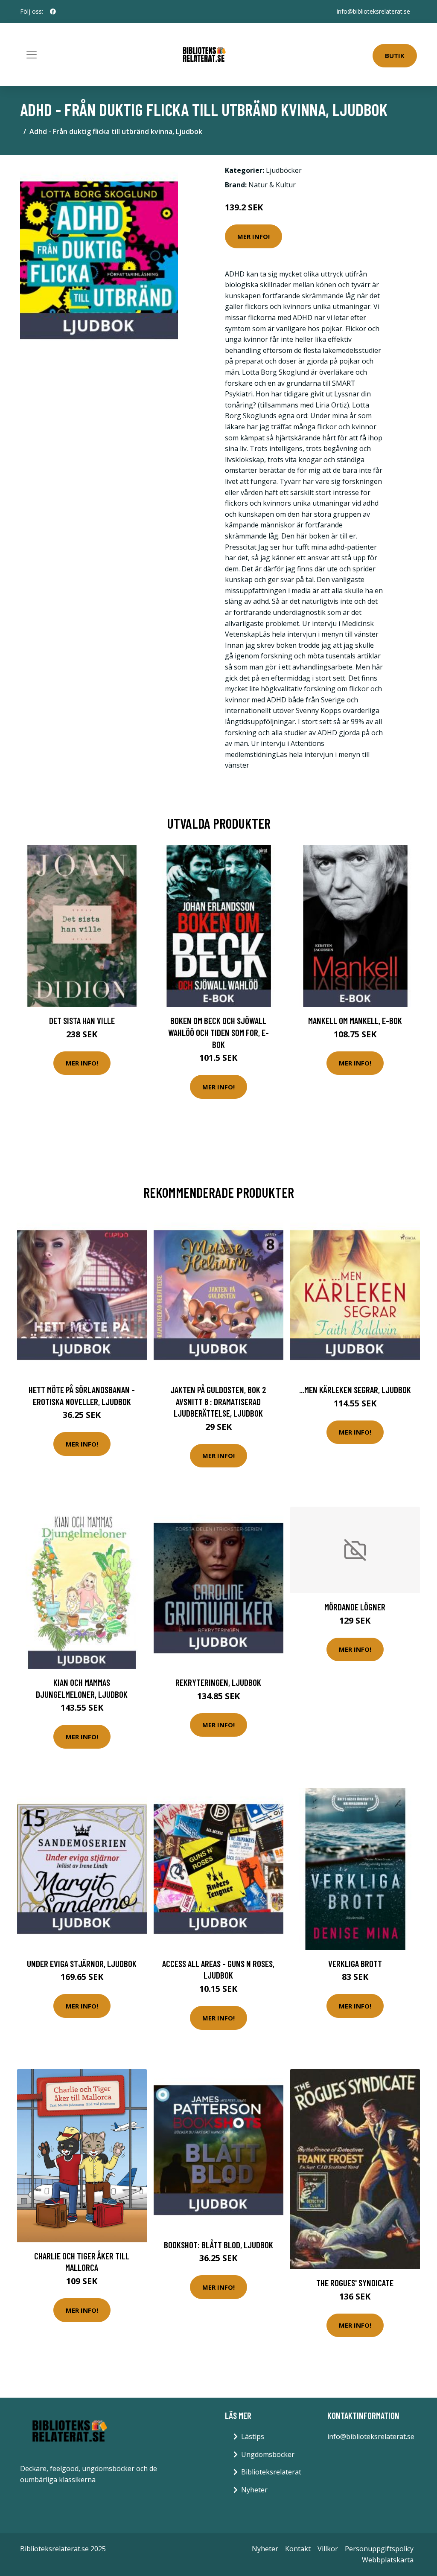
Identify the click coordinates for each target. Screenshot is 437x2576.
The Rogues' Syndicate (355, 2283)
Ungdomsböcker (268, 2454)
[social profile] (53, 12)
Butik (395, 55)
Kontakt (298, 2549)
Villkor (328, 2549)
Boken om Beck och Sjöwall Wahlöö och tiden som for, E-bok (218, 1032)
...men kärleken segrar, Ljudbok (355, 1390)
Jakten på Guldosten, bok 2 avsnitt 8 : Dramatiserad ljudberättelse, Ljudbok (218, 1401)
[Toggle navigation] (32, 55)
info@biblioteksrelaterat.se (373, 11)
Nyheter (254, 2490)
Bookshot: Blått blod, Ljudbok (218, 2245)
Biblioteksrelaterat (271, 2472)
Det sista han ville (82, 1020)
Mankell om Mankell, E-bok (355, 1020)
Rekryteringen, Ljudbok (218, 1682)
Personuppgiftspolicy (379, 2549)
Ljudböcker (284, 170)
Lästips (253, 2436)
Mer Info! (253, 236)
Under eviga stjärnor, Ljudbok (82, 1963)
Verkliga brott (355, 1963)
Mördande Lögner (355, 1607)
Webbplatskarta (388, 2560)
